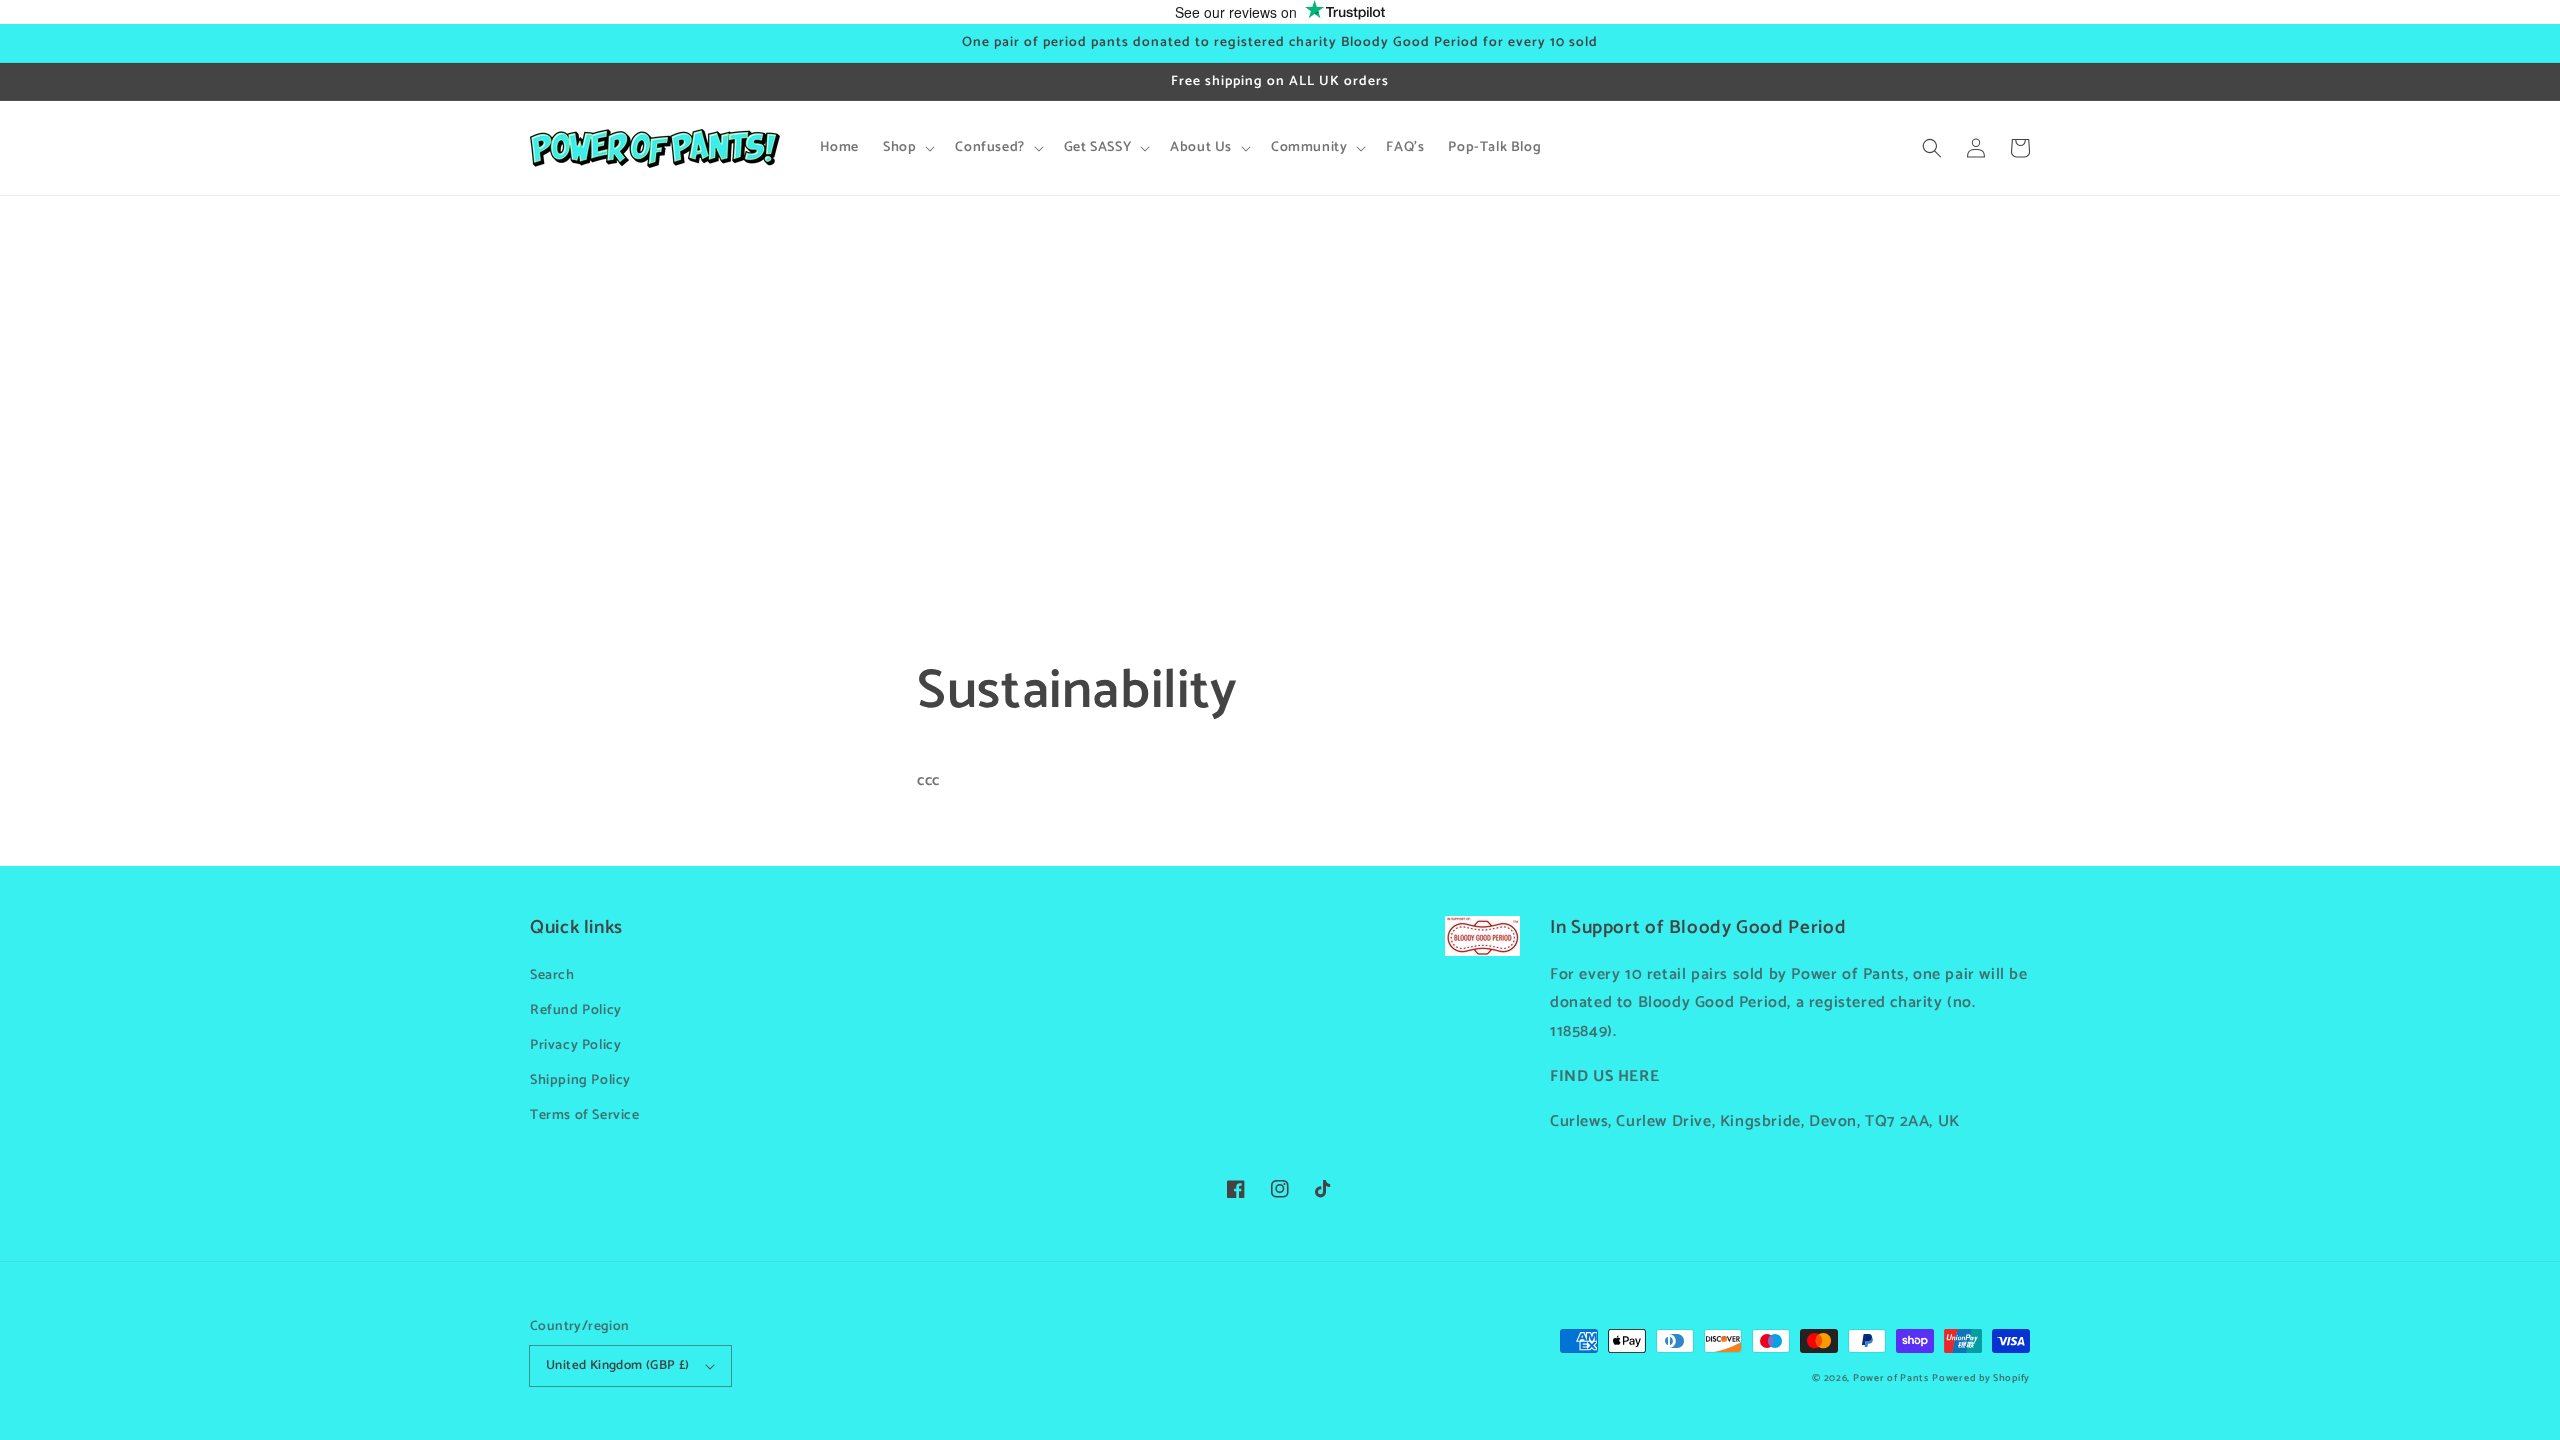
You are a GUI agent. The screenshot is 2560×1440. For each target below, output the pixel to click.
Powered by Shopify (1981, 1378)
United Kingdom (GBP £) (618, 1365)
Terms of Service (585, 1115)
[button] (1932, 148)
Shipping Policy (580, 1080)
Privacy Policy (575, 1045)
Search (552, 975)
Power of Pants (1891, 1378)
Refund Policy (576, 1010)
